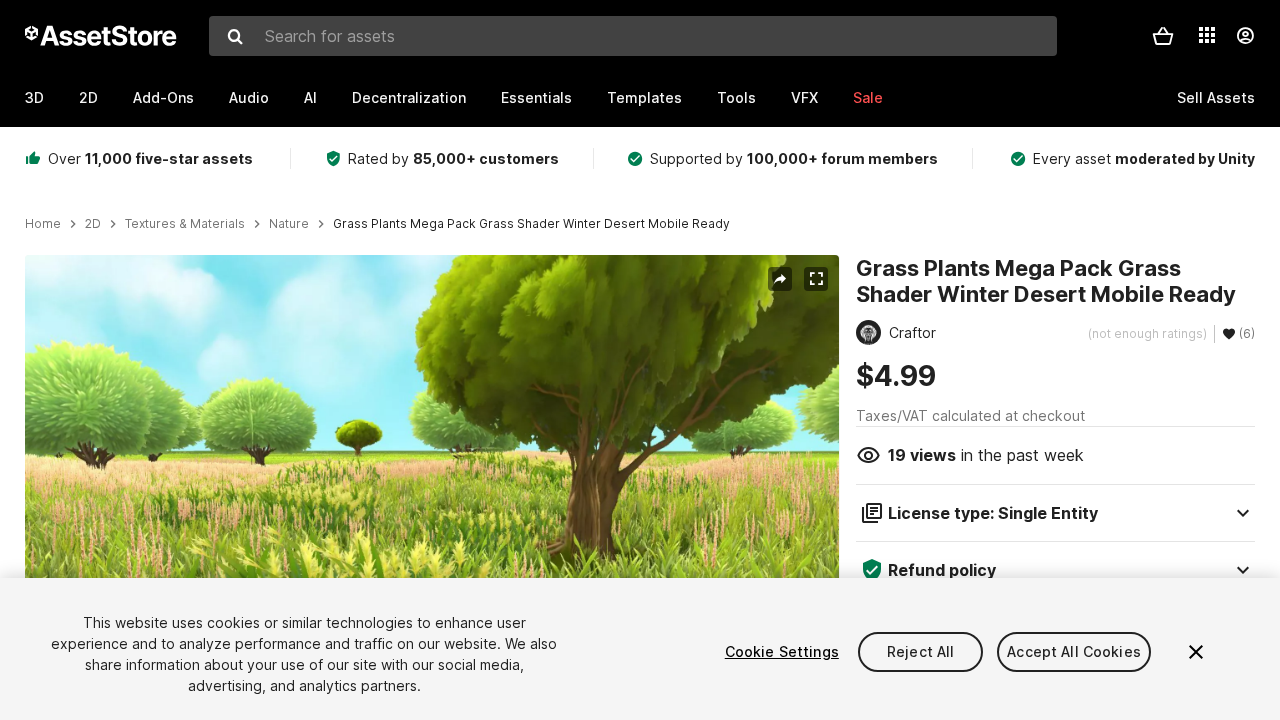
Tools (736, 97)
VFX (804, 97)
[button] (1163, 36)
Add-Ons (163, 97)
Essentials (536, 97)
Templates (644, 97)
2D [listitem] (93, 224)
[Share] (780, 279)
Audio (249, 97)
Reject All (920, 651)
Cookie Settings (782, 651)
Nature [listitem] (289, 224)
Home (43, 224)
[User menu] (1245, 36)
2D (88, 97)
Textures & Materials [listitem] (185, 224)
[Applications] (1207, 35)
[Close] (1196, 652)
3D (34, 97)
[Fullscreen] (816, 279)
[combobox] (633, 36)
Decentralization (409, 97)
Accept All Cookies (1074, 651)
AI (310, 97)
